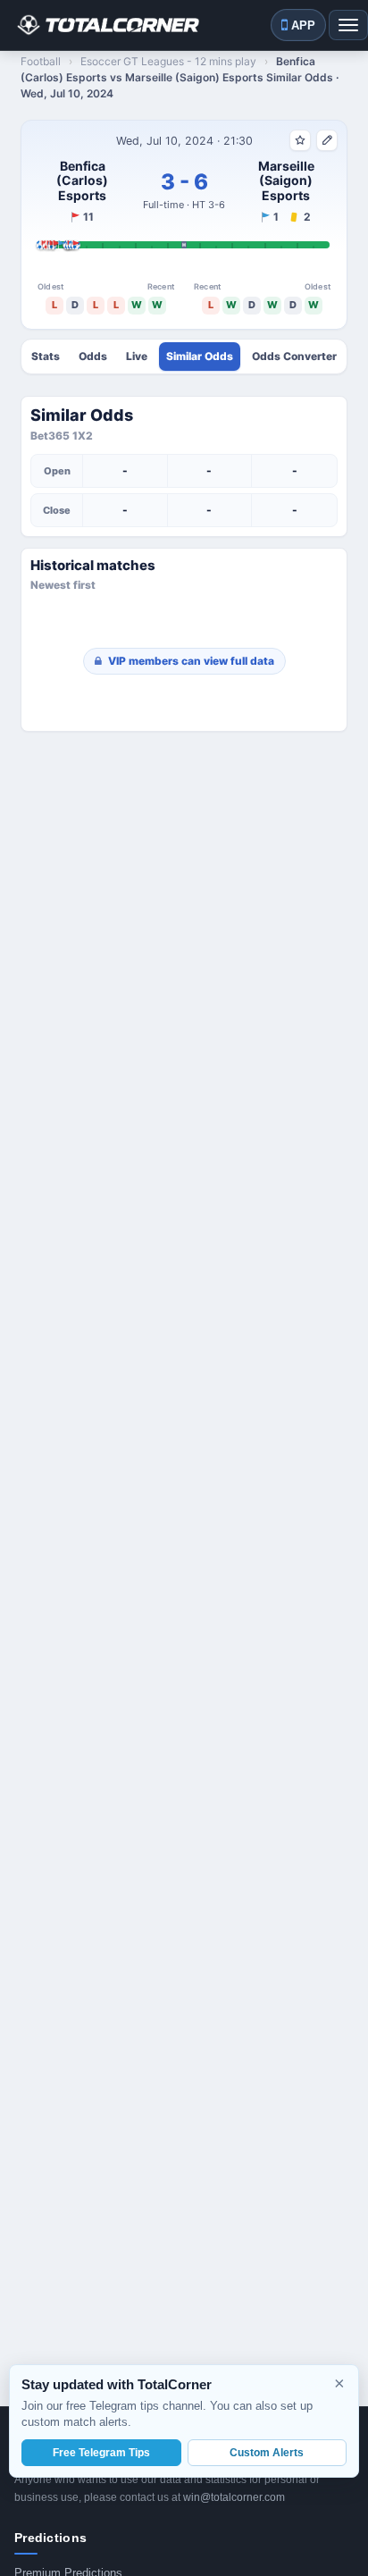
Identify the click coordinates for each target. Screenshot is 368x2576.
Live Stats (137, 357)
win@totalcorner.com (234, 2497)
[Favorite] (300, 140)
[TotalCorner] (107, 25)
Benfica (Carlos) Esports (82, 181)
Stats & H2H (46, 357)
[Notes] (327, 140)
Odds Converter (294, 357)
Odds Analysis (93, 357)
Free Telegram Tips (101, 2453)
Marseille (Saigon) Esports (286, 181)
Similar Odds (200, 357)
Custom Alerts (267, 2453)
